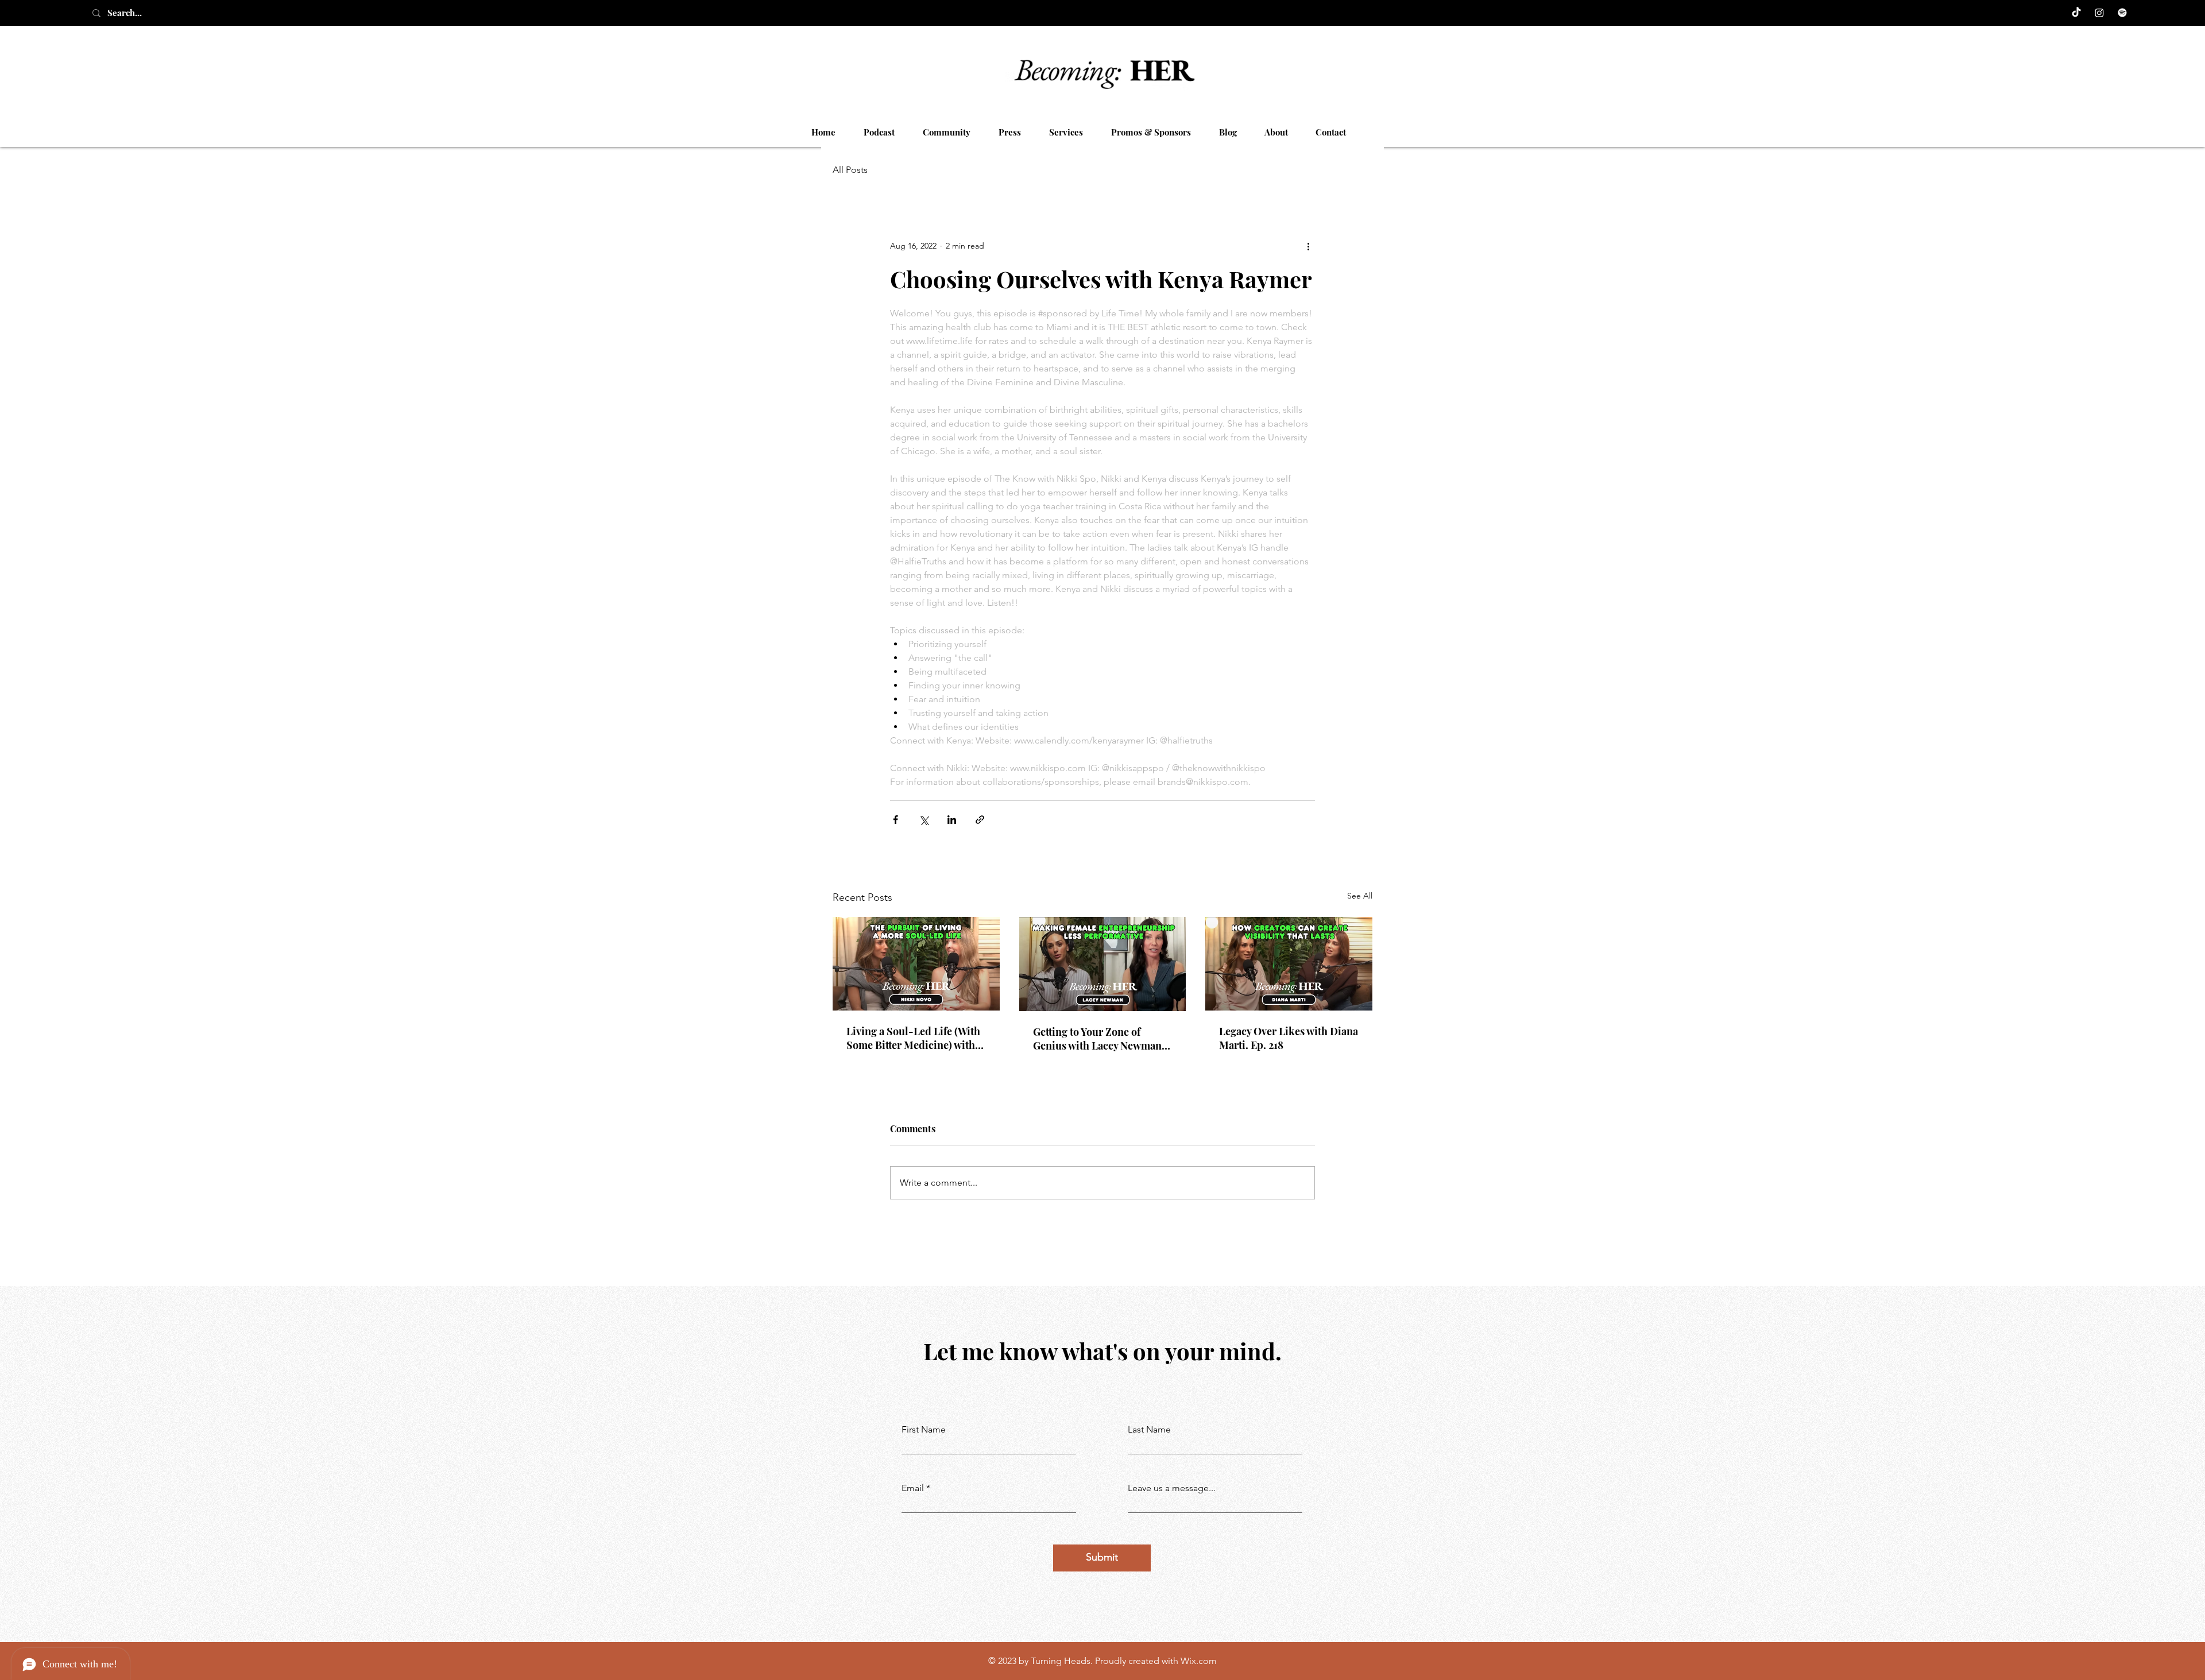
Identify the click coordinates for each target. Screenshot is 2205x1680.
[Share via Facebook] (895, 820)
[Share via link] (980, 820)
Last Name (1149, 1430)
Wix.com (1199, 1661)
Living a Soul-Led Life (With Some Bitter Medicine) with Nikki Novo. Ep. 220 (913, 1038)
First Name (924, 1430)
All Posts (850, 170)
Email (913, 1488)
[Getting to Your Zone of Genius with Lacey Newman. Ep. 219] (1103, 964)
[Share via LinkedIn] (952, 820)
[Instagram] (2099, 13)
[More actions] (1308, 246)
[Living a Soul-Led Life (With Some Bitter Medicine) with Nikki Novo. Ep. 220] (916, 964)
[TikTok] (2076, 13)
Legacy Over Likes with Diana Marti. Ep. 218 (1289, 1038)
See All (1360, 896)
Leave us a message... (1172, 1488)
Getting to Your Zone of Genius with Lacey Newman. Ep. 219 (1099, 1039)
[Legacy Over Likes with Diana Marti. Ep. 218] (1289, 964)
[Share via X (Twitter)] (924, 820)
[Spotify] (2122, 13)
